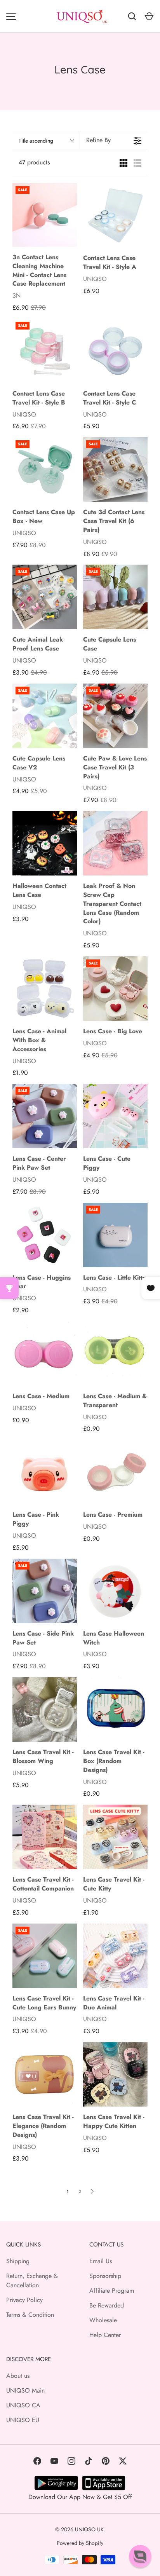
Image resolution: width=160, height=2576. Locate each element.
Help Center (105, 2335)
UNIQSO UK (89, 2529)
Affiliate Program (112, 2291)
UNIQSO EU (23, 2420)
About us (18, 2376)
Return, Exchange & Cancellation (32, 2280)
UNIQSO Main (25, 2390)
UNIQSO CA (23, 2405)
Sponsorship (105, 2276)
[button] (140, 2556)
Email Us (101, 2261)
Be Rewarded (107, 2305)
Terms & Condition (30, 2315)
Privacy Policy (24, 2300)
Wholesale (103, 2320)
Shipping (18, 2261)
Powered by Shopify (80, 2543)
